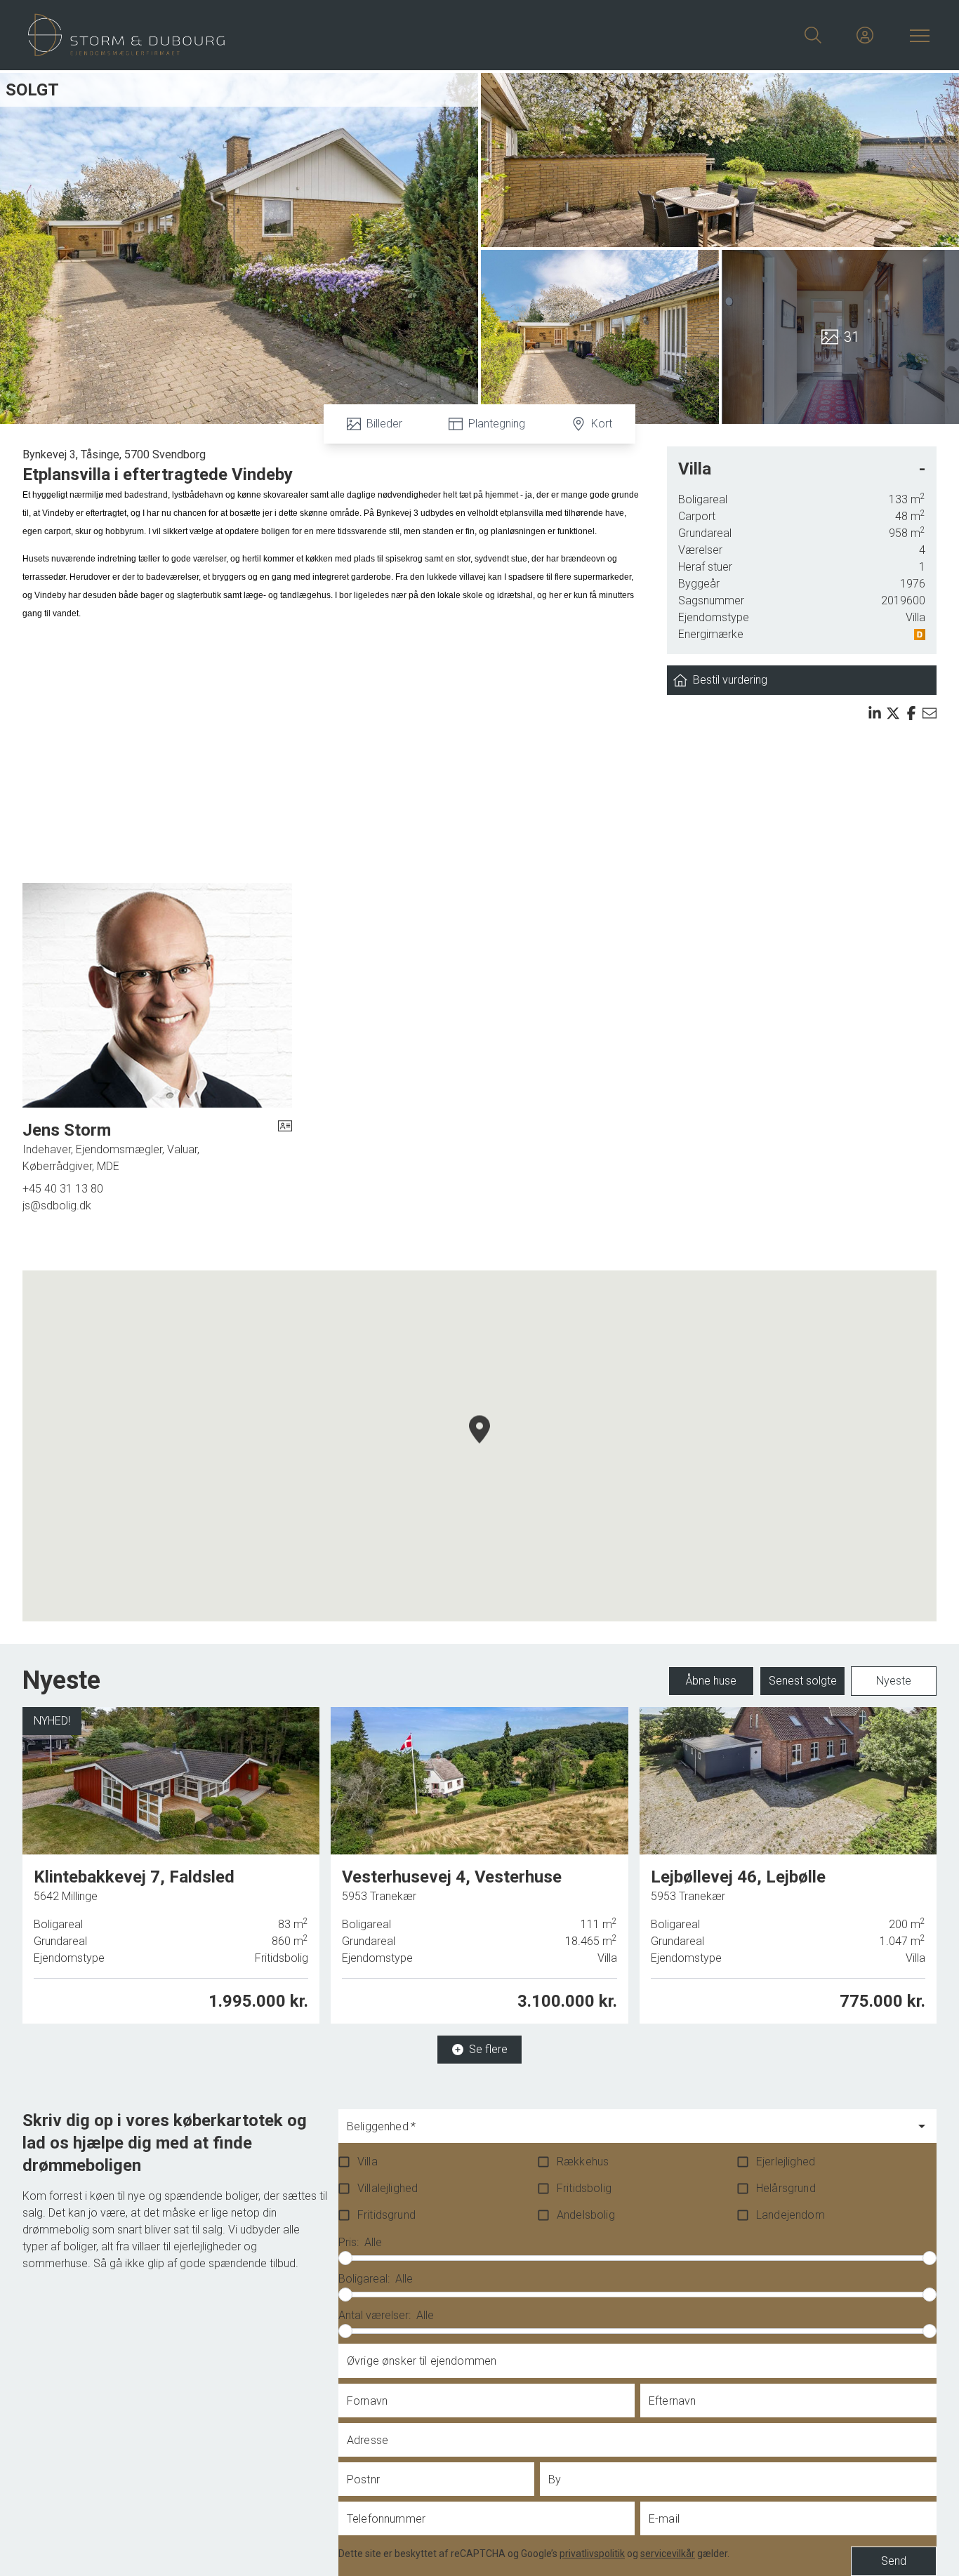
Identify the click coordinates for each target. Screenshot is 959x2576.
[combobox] (627, 2132)
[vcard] (285, 1147)
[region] (479, 1446)
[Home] (254, 35)
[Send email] (930, 713)
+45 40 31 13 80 (63, 1189)
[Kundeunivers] (865, 35)
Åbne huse (711, 1681)
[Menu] (917, 35)
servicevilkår (668, 2554)
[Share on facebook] (911, 713)
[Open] (922, 2126)
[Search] (813, 35)
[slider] (345, 2258)
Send (894, 2561)
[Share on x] (893, 713)
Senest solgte (803, 1681)
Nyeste (894, 1681)
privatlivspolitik (592, 2554)
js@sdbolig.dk (57, 1206)
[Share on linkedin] (875, 713)
